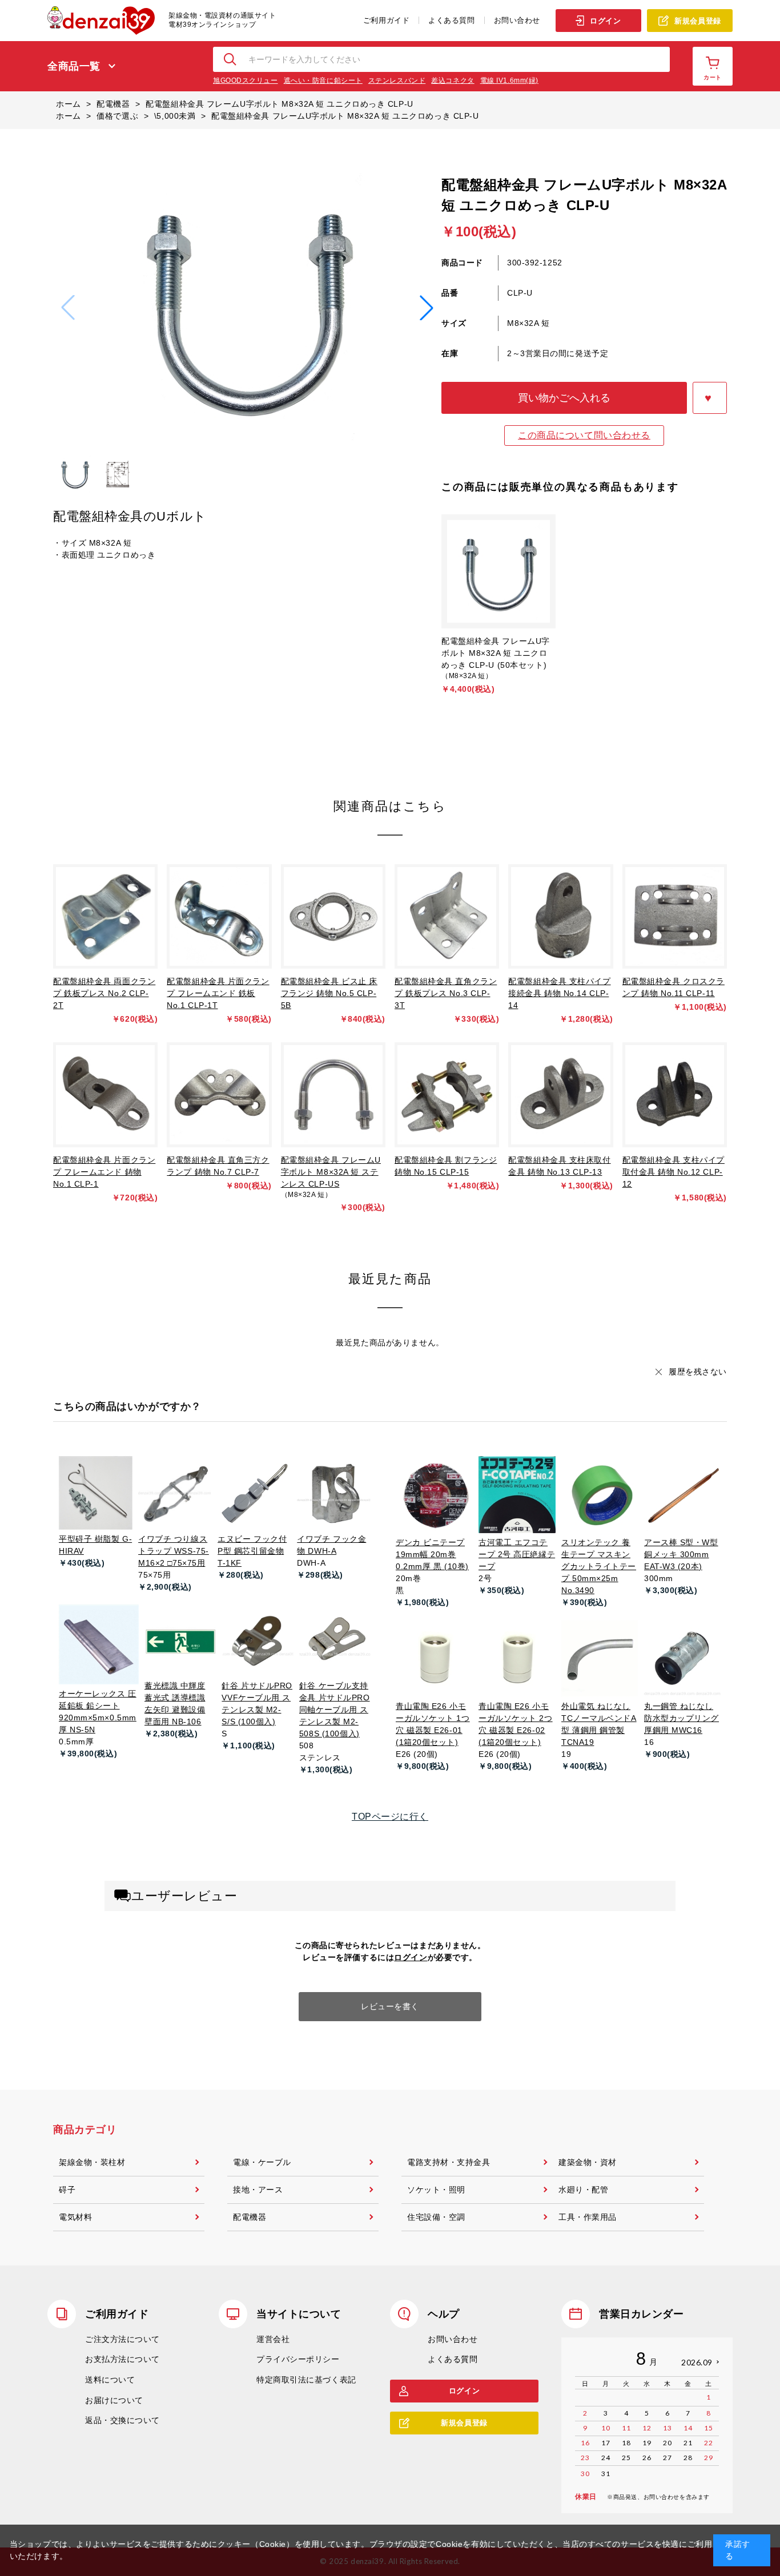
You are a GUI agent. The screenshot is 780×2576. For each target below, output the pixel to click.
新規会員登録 (697, 21)
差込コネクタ (453, 80)
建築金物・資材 (588, 2162)
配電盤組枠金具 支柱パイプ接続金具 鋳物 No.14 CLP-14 (559, 993)
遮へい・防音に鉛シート (323, 80)
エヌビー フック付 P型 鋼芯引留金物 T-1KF (252, 1551)
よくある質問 (451, 20)
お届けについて (114, 2400)
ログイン (605, 21)
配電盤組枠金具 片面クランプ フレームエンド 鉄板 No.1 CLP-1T (218, 993)
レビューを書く (390, 2006)
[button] (427, 308)
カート (713, 77)
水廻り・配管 (583, 2190)
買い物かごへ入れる (564, 398)
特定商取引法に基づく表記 (306, 2380)
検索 (231, 59)
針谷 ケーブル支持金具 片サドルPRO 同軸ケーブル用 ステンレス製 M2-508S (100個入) (335, 1710)
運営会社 (273, 2339)
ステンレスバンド (397, 80)
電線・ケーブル (262, 2162)
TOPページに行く (390, 1817)
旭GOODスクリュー (246, 80)
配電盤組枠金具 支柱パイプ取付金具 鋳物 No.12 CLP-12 (674, 1172)
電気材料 (75, 2217)
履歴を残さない (698, 1372)
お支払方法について (122, 2359)
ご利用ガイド (386, 20)
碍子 (67, 2190)
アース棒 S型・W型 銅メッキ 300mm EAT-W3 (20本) (681, 1554)
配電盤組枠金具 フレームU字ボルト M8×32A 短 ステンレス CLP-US (331, 1172)
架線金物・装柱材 (92, 2162)
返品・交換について (122, 2420)
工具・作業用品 (588, 2217)
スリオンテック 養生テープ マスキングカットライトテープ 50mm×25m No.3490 (599, 1566)
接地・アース (258, 2190)
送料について (110, 2380)
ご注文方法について (122, 2339)
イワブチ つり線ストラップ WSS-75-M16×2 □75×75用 (174, 1551)
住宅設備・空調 (436, 2217)
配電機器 (250, 2217)
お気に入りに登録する (710, 398)
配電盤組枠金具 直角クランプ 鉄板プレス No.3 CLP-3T (446, 993)
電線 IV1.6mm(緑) (509, 80)
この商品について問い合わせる (584, 435)
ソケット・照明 (436, 2190)
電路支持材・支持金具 (449, 2162)
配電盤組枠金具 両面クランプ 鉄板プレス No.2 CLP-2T (104, 993)
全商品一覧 (74, 66)
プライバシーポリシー (298, 2359)
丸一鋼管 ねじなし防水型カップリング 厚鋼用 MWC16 (682, 1718)
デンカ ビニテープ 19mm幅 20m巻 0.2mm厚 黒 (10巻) (432, 1554)
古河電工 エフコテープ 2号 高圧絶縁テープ (517, 1554)
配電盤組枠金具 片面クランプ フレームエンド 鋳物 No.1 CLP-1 (104, 1172)
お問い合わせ (517, 20)
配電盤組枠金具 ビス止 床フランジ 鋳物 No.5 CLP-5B (329, 993)
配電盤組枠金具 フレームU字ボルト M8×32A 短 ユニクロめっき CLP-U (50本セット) (496, 653)
